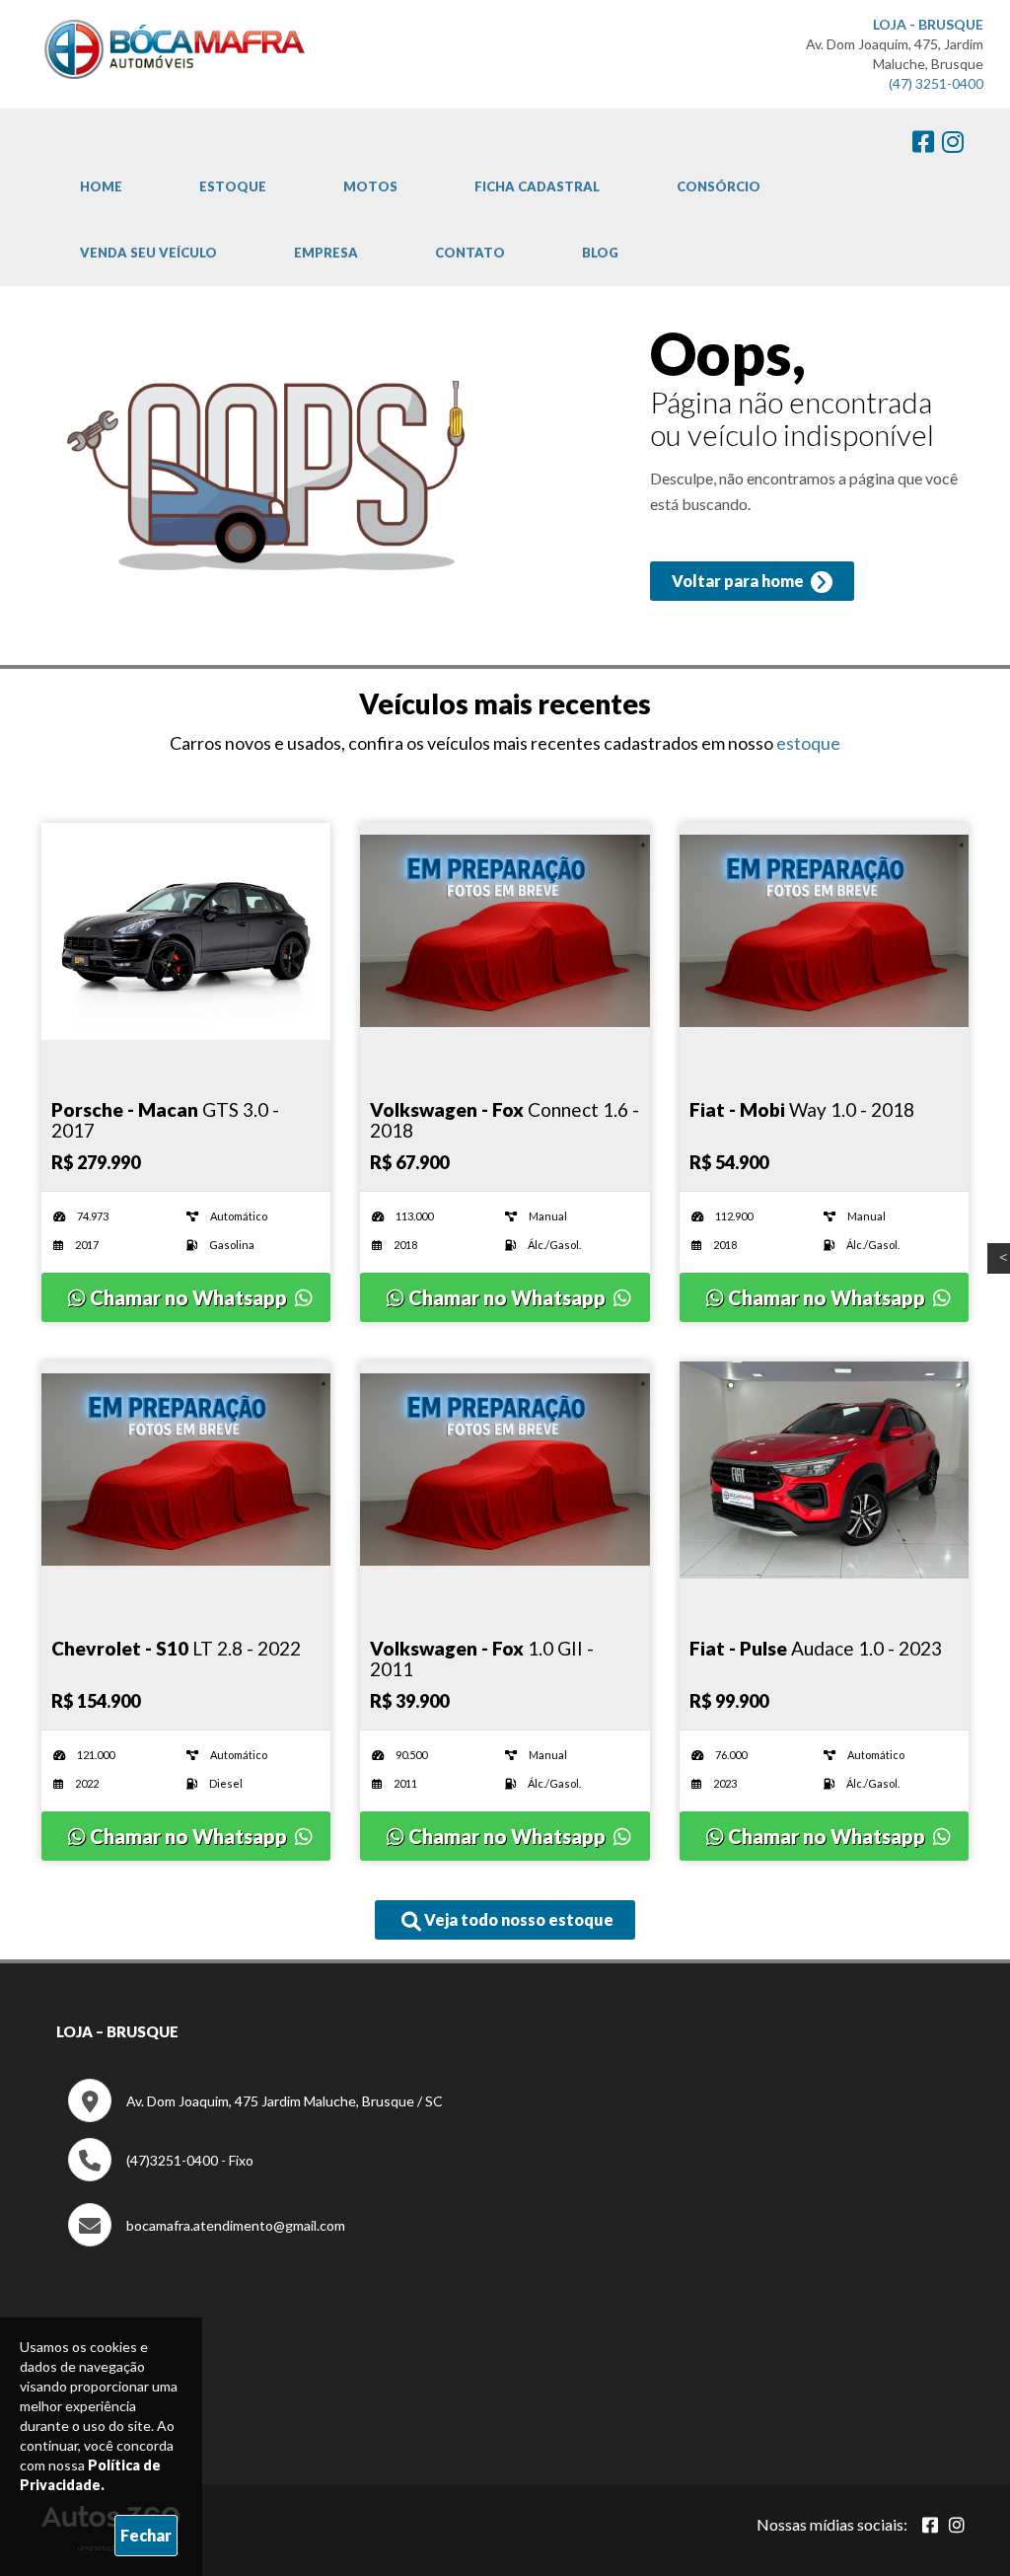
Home (101, 186)
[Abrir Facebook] (930, 2525)
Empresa (326, 253)
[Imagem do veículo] (186, 931)
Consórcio (719, 186)
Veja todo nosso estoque (517, 1919)
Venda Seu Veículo (148, 253)
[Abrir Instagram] (957, 2525)
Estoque (233, 186)
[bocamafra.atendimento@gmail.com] (207, 2241)
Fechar (146, 2535)
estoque (808, 743)
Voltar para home (739, 581)
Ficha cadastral (537, 186)
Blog (600, 253)
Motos (370, 186)
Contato (470, 253)
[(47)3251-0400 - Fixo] (161, 2176)
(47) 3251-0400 (936, 83)
